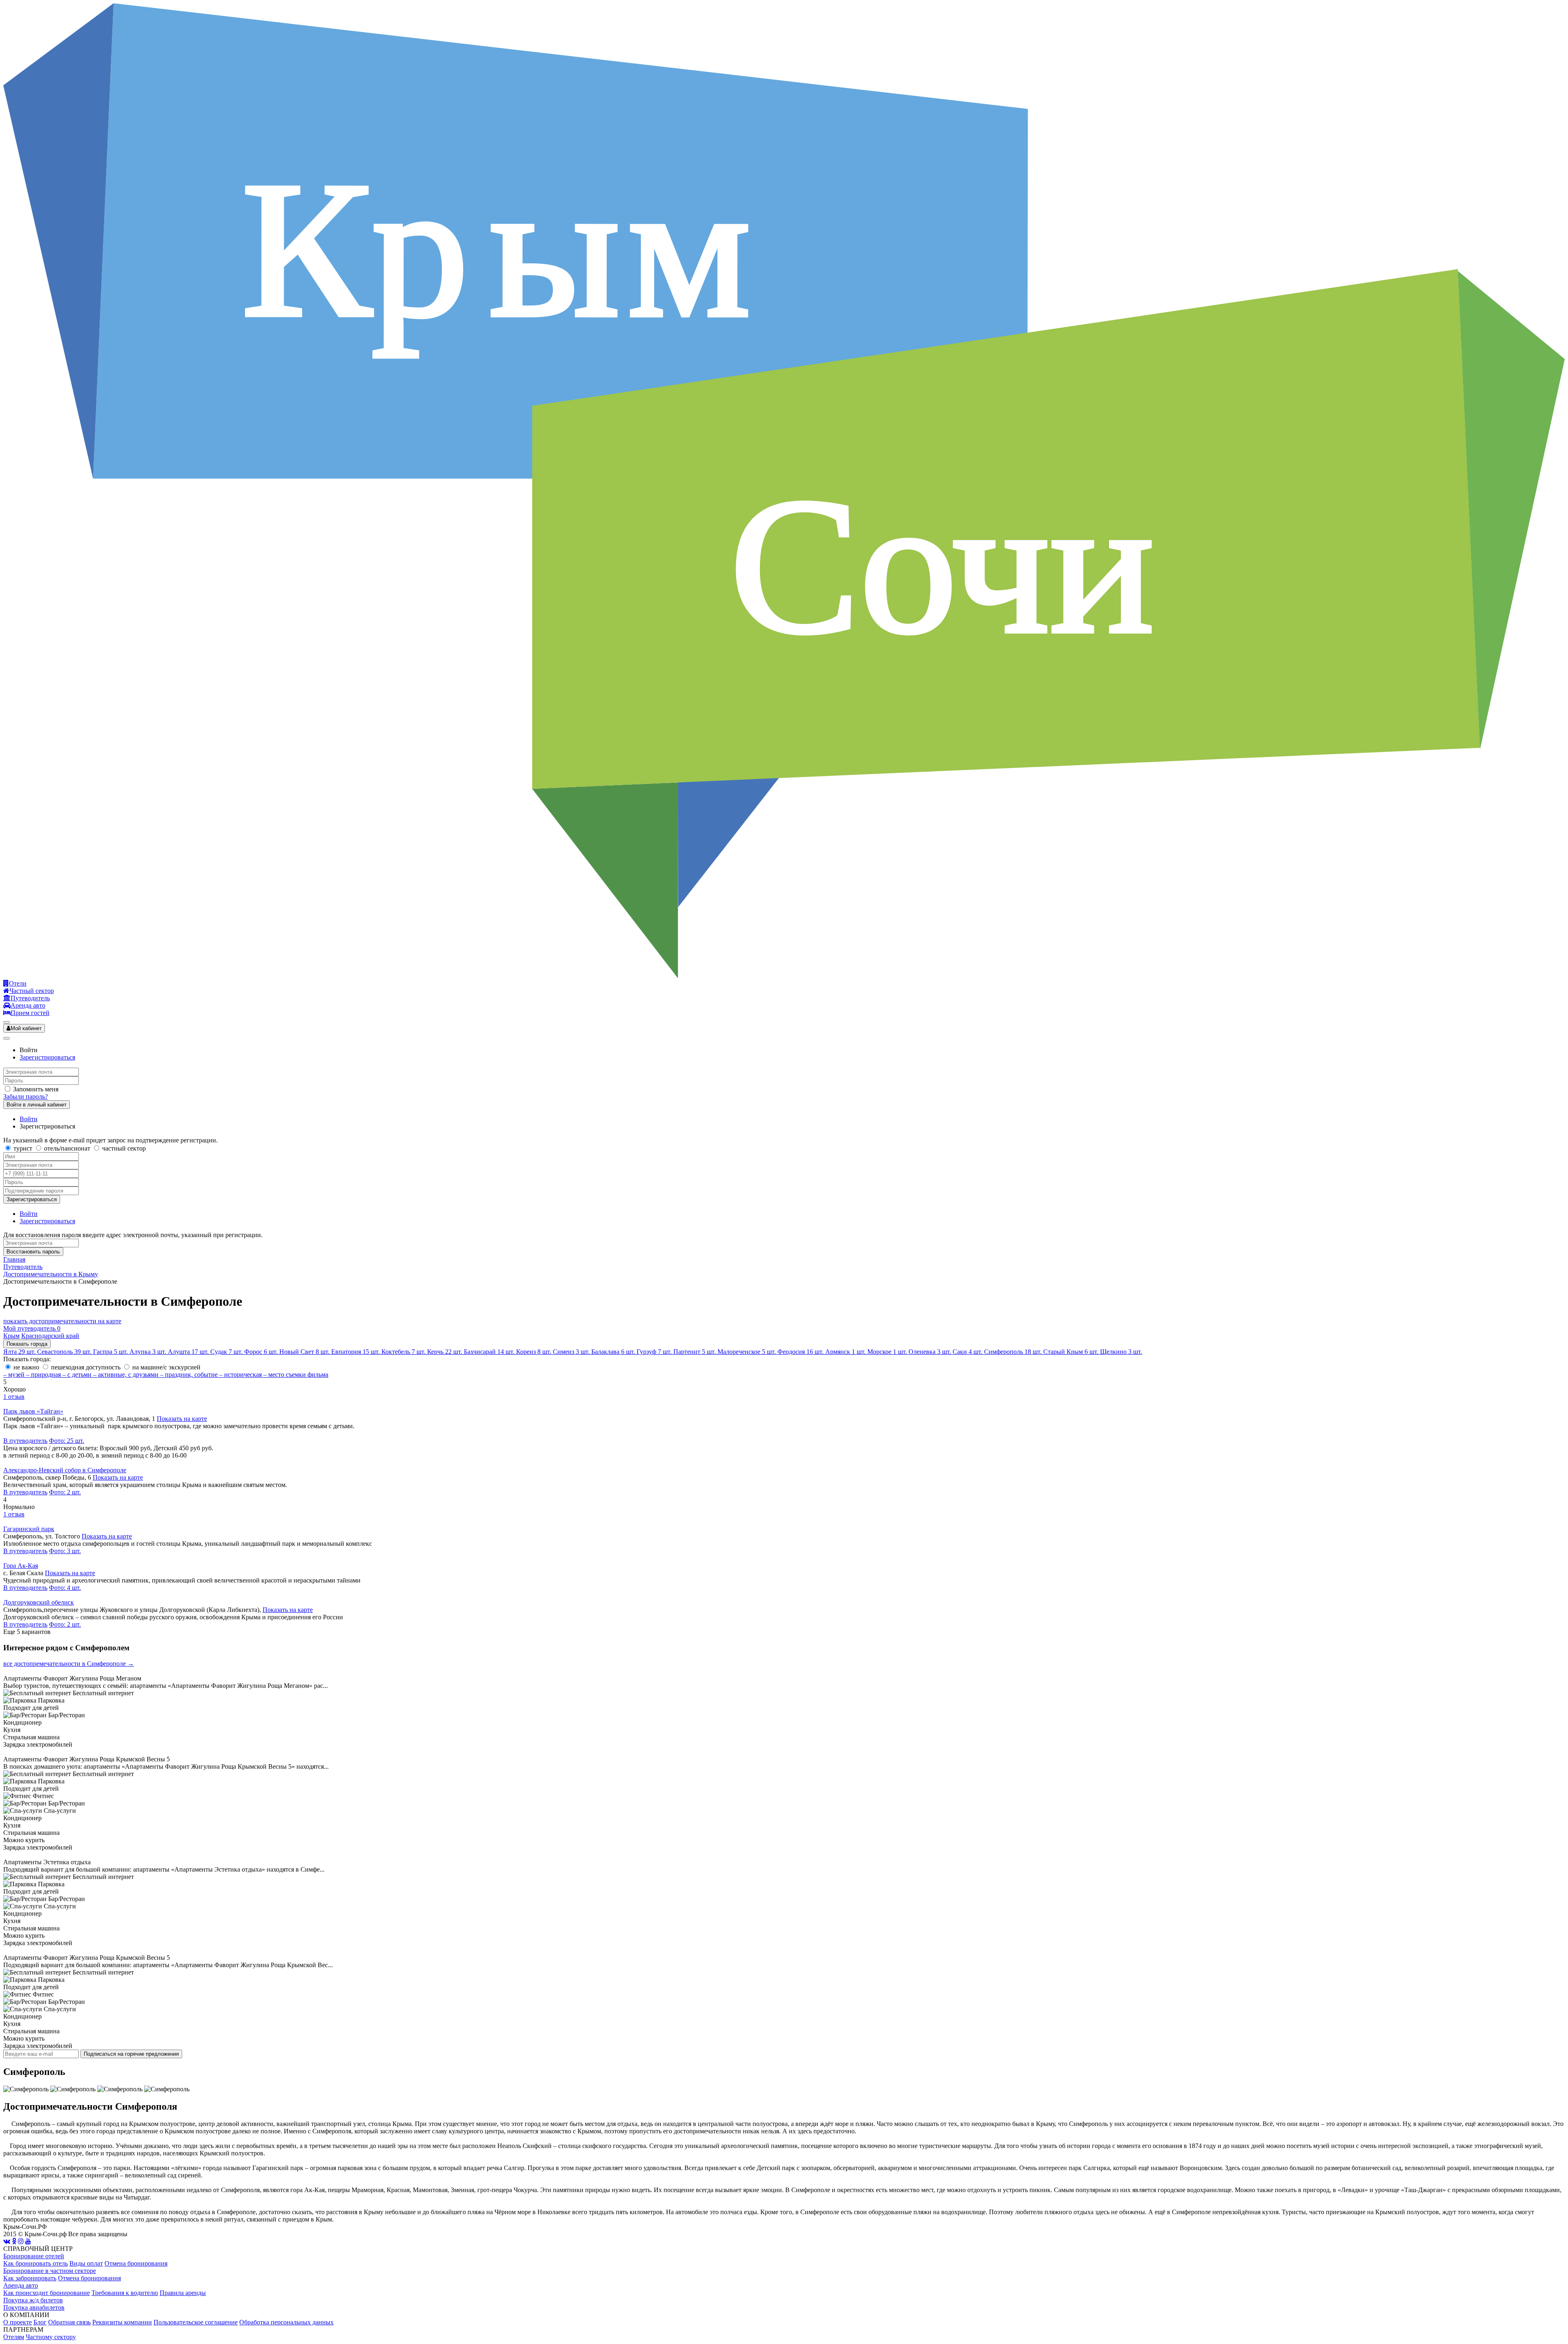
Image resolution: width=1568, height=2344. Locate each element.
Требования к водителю (125, 2293)
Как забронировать (30, 2278)
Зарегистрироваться (47, 1057)
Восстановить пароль (33, 1252)
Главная (14, 1259)
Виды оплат (86, 2263)
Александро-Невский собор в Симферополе (65, 1470)
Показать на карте (182, 1419)
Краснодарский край (50, 1336)
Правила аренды (183, 2293)
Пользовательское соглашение (196, 2322)
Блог (40, 2322)
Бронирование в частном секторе (50, 2271)
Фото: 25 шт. (67, 1441)
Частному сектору (51, 2337)
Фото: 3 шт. (65, 1551)
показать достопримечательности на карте (62, 1321)
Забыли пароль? (26, 1096)
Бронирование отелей (34, 2256)
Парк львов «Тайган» (33, 1411)
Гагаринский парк (29, 1529)
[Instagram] (21, 2241)
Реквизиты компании (122, 2322)
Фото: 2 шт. (65, 1492)
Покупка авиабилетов (34, 2307)
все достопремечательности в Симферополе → (69, 1664)
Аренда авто (21, 2285)
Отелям (14, 2337)
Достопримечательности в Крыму (51, 1274)
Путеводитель (23, 1267)
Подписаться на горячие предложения (131, 2054)
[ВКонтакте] (7, 2241)
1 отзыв (14, 1397)
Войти (29, 1119)
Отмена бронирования (136, 2263)
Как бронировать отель (36, 2263)
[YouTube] (28, 2241)
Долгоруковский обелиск (39, 1602)
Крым (11, 1336)
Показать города (27, 1344)
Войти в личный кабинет (37, 1105)
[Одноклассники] (14, 2241)
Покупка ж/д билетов (33, 2300)
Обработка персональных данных (286, 2322)
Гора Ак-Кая (21, 1566)
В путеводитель (25, 1441)
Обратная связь (69, 2322)
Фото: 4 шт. (65, 1588)
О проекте (18, 2322)
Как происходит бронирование (47, 2293)
